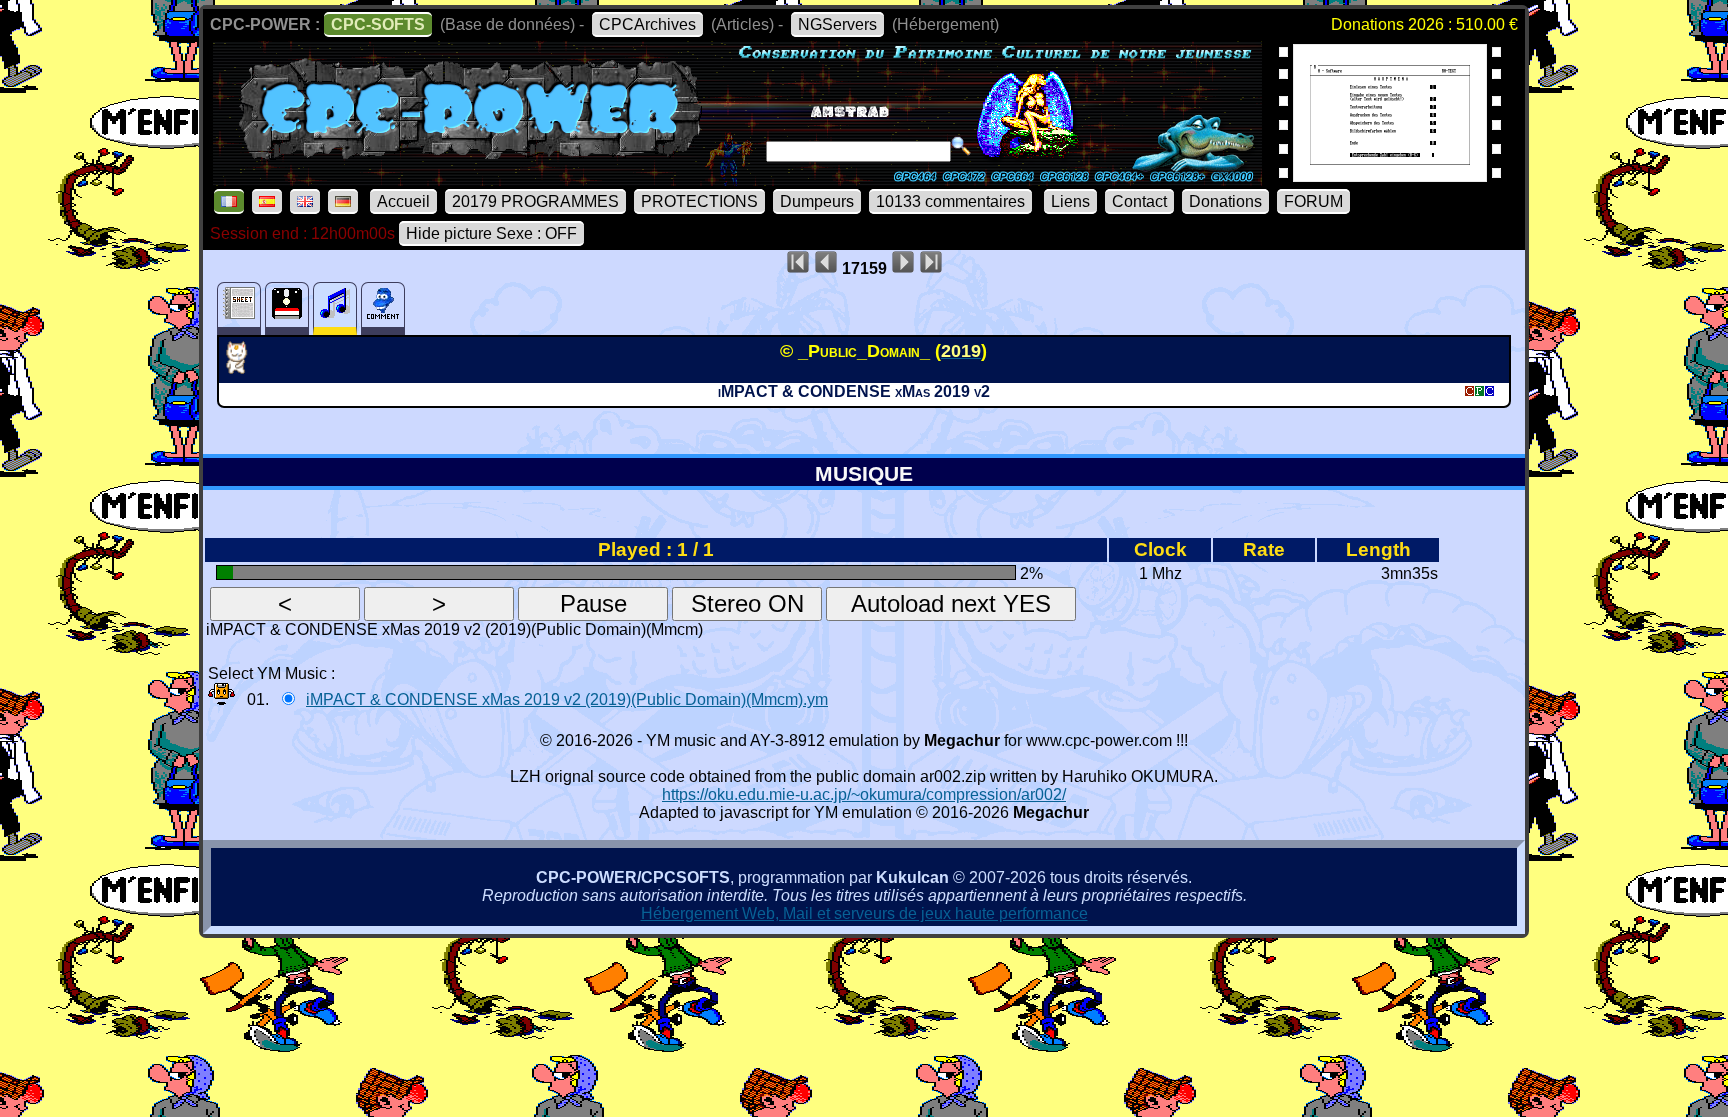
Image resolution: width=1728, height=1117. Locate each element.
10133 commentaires (950, 201)
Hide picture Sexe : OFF (491, 233)
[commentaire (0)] (383, 308)
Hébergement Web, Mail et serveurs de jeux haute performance (864, 913)
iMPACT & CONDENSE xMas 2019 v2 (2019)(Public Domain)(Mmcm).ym (567, 699)
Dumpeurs (817, 201)
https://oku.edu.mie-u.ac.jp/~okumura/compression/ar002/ (864, 794)
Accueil (403, 201)
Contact (1139, 201)
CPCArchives (647, 24)
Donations (1225, 201)
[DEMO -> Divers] (242, 368)
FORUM (1313, 201)
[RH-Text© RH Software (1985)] (1390, 175)
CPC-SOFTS (378, 24)
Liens (1070, 201)
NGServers (837, 24)
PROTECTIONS (699, 201)
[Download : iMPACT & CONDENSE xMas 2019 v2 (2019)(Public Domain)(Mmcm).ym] (221, 699)
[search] (961, 146)
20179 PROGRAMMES (535, 201)
